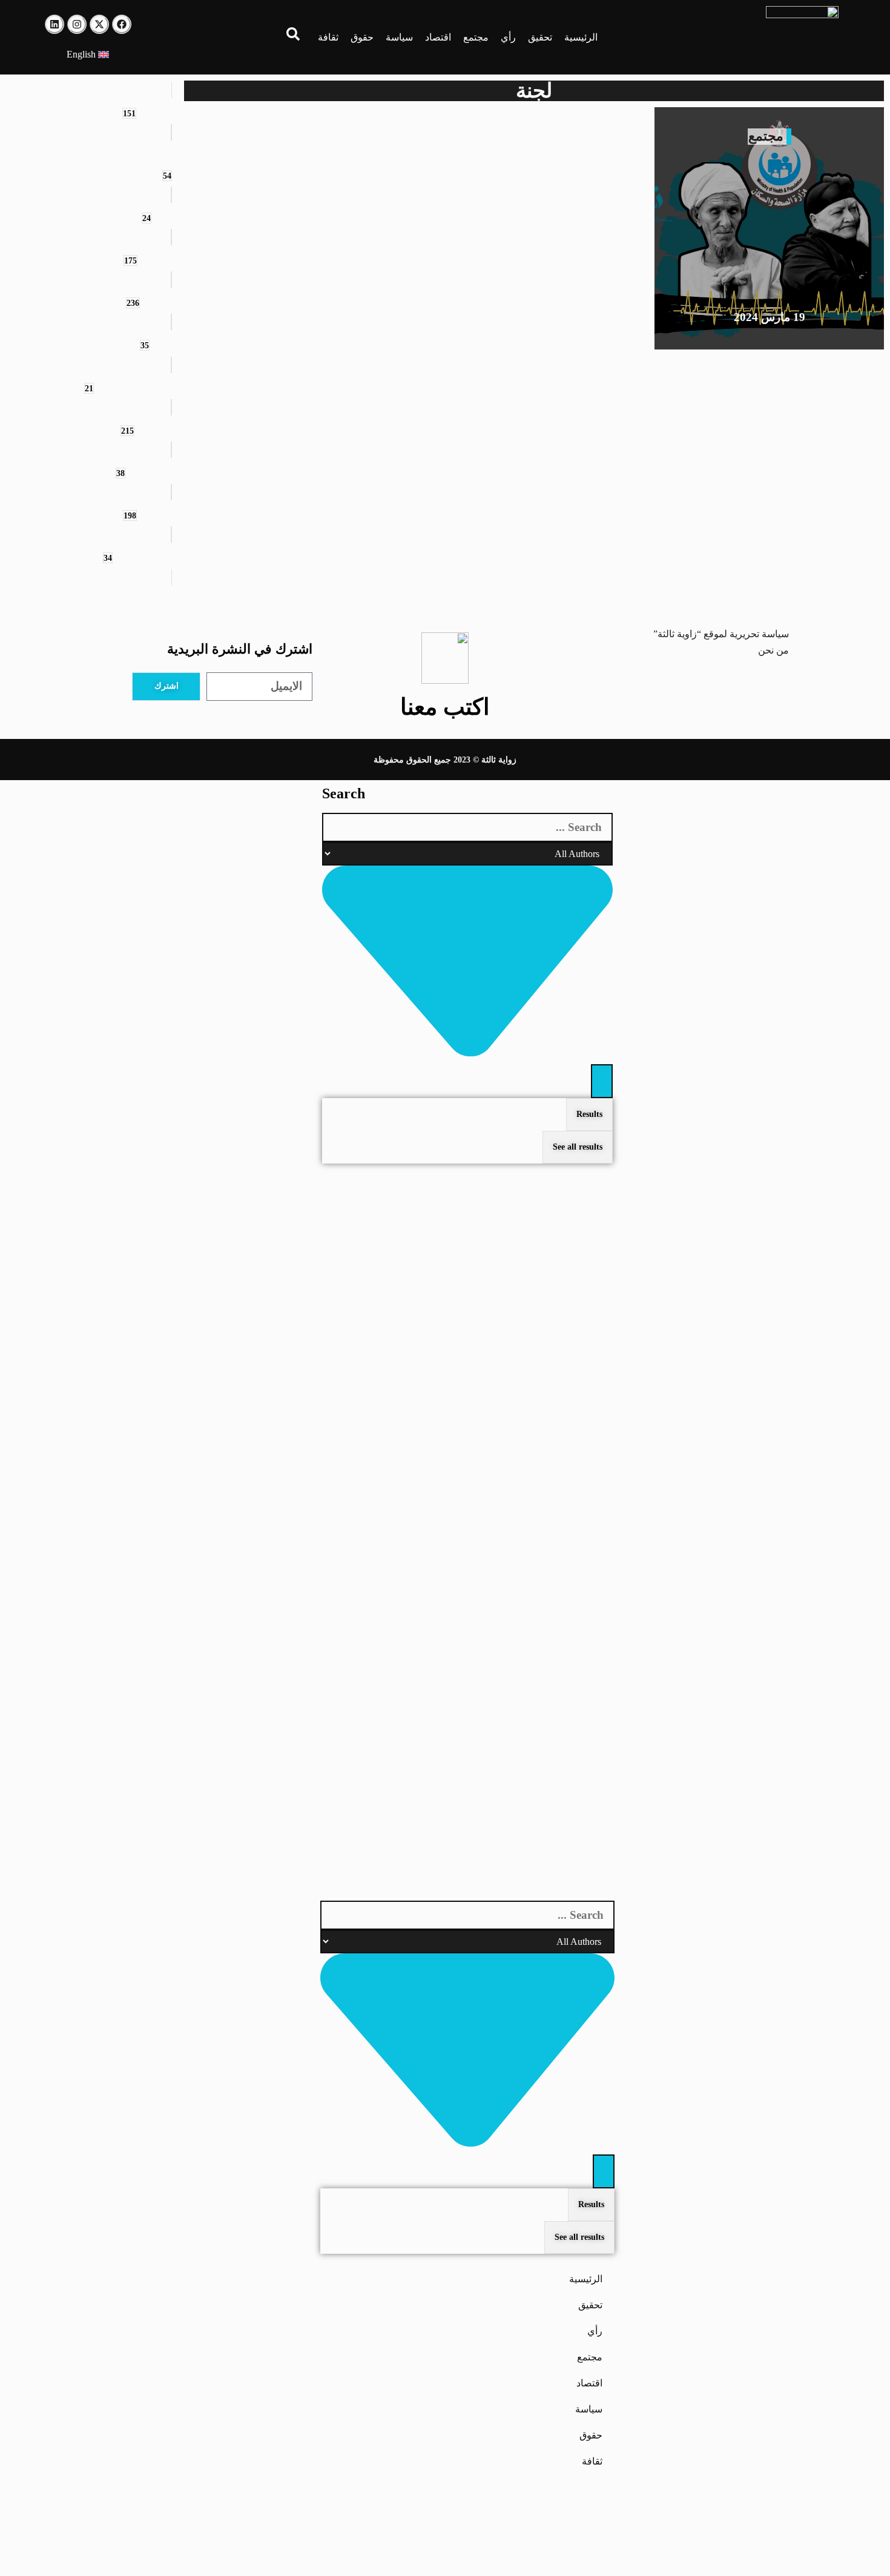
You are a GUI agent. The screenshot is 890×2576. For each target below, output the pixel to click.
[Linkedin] (54, 24)
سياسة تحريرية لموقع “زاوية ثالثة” (721, 634)
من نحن (773, 650)
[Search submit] (602, 1081)
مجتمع (476, 37)
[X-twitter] (99, 24)
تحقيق (540, 37)
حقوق (362, 37)
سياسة (399, 37)
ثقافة (328, 37)
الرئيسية (581, 37)
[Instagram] (77, 24)
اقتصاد (438, 37)
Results (589, 1114)
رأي (508, 37)
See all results (578, 1147)
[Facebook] (122, 24)
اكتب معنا (445, 707)
